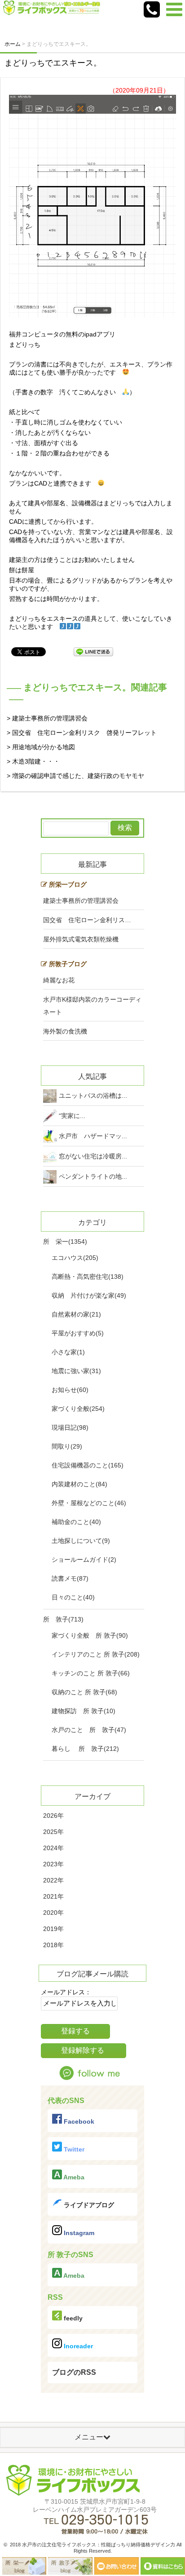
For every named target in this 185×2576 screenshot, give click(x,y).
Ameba (73, 2177)
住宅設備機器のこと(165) (88, 1465)
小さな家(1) (68, 1352)
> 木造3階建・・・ (33, 761)
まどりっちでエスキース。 (53, 63)
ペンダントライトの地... (93, 1176)
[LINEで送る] (93, 651)
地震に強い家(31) (76, 1371)
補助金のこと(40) (76, 1522)
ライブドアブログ (88, 2205)
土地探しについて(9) (81, 1541)
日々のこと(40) (73, 1597)
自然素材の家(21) (76, 1314)
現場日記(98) (70, 1427)
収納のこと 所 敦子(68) (84, 1692)
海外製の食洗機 (65, 1031)
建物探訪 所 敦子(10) (84, 1711)
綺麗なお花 (59, 980)
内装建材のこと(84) (79, 1484)
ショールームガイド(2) (84, 1560)
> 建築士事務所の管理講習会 (47, 718)
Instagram (78, 2233)
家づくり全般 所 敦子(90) (90, 1635)
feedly (72, 2318)
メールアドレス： (66, 1992)
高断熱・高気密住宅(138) (88, 1277)
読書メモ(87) (70, 1578)
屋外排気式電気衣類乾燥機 (81, 939)
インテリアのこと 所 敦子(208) (96, 1654)
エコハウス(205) (75, 1258)
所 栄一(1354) (65, 1242)
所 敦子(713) (63, 1619)
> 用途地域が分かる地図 (41, 747)
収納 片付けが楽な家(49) (89, 1295)
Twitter (73, 2149)
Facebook (78, 2121)
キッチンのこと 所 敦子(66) (91, 1673)
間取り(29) (67, 1446)
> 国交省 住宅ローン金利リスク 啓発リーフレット (82, 733)
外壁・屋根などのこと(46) (89, 1503)
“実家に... (72, 1116)
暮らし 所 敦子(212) (85, 1749)
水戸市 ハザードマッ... (93, 1136)
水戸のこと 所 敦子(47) (89, 1730)
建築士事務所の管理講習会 (81, 901)
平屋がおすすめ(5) (78, 1333)
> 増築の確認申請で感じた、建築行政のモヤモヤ (75, 776)
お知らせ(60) (70, 1390)
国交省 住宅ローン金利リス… (87, 920)
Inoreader (77, 2346)
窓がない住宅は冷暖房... (93, 1156)
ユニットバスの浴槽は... (93, 1096)
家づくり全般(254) (78, 1409)
